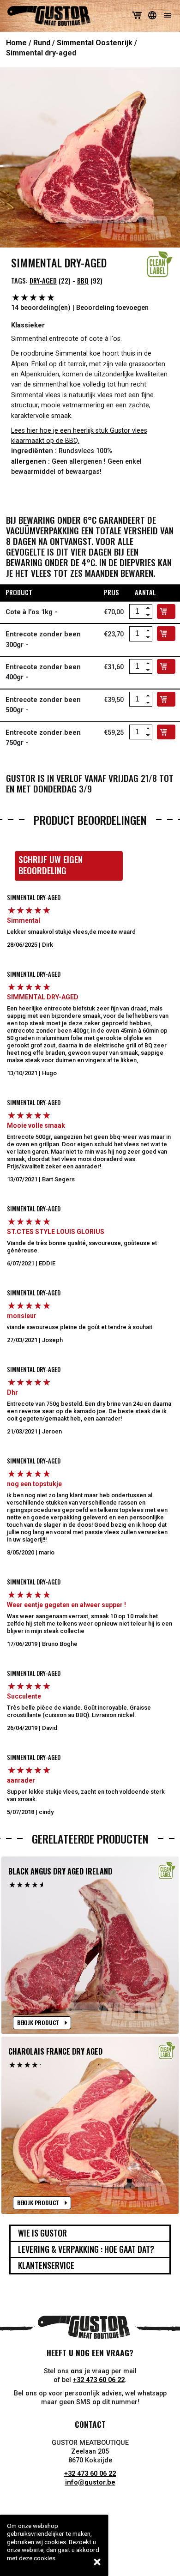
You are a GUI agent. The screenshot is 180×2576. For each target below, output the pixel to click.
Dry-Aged (43, 281)
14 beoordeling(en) (41, 308)
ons (77, 2371)
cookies (45, 2558)
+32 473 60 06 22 (99, 2380)
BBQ (83, 281)
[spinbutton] (137, 611)
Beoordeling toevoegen (112, 308)
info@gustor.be (90, 2482)
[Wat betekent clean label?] (160, 264)
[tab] (90, 2233)
